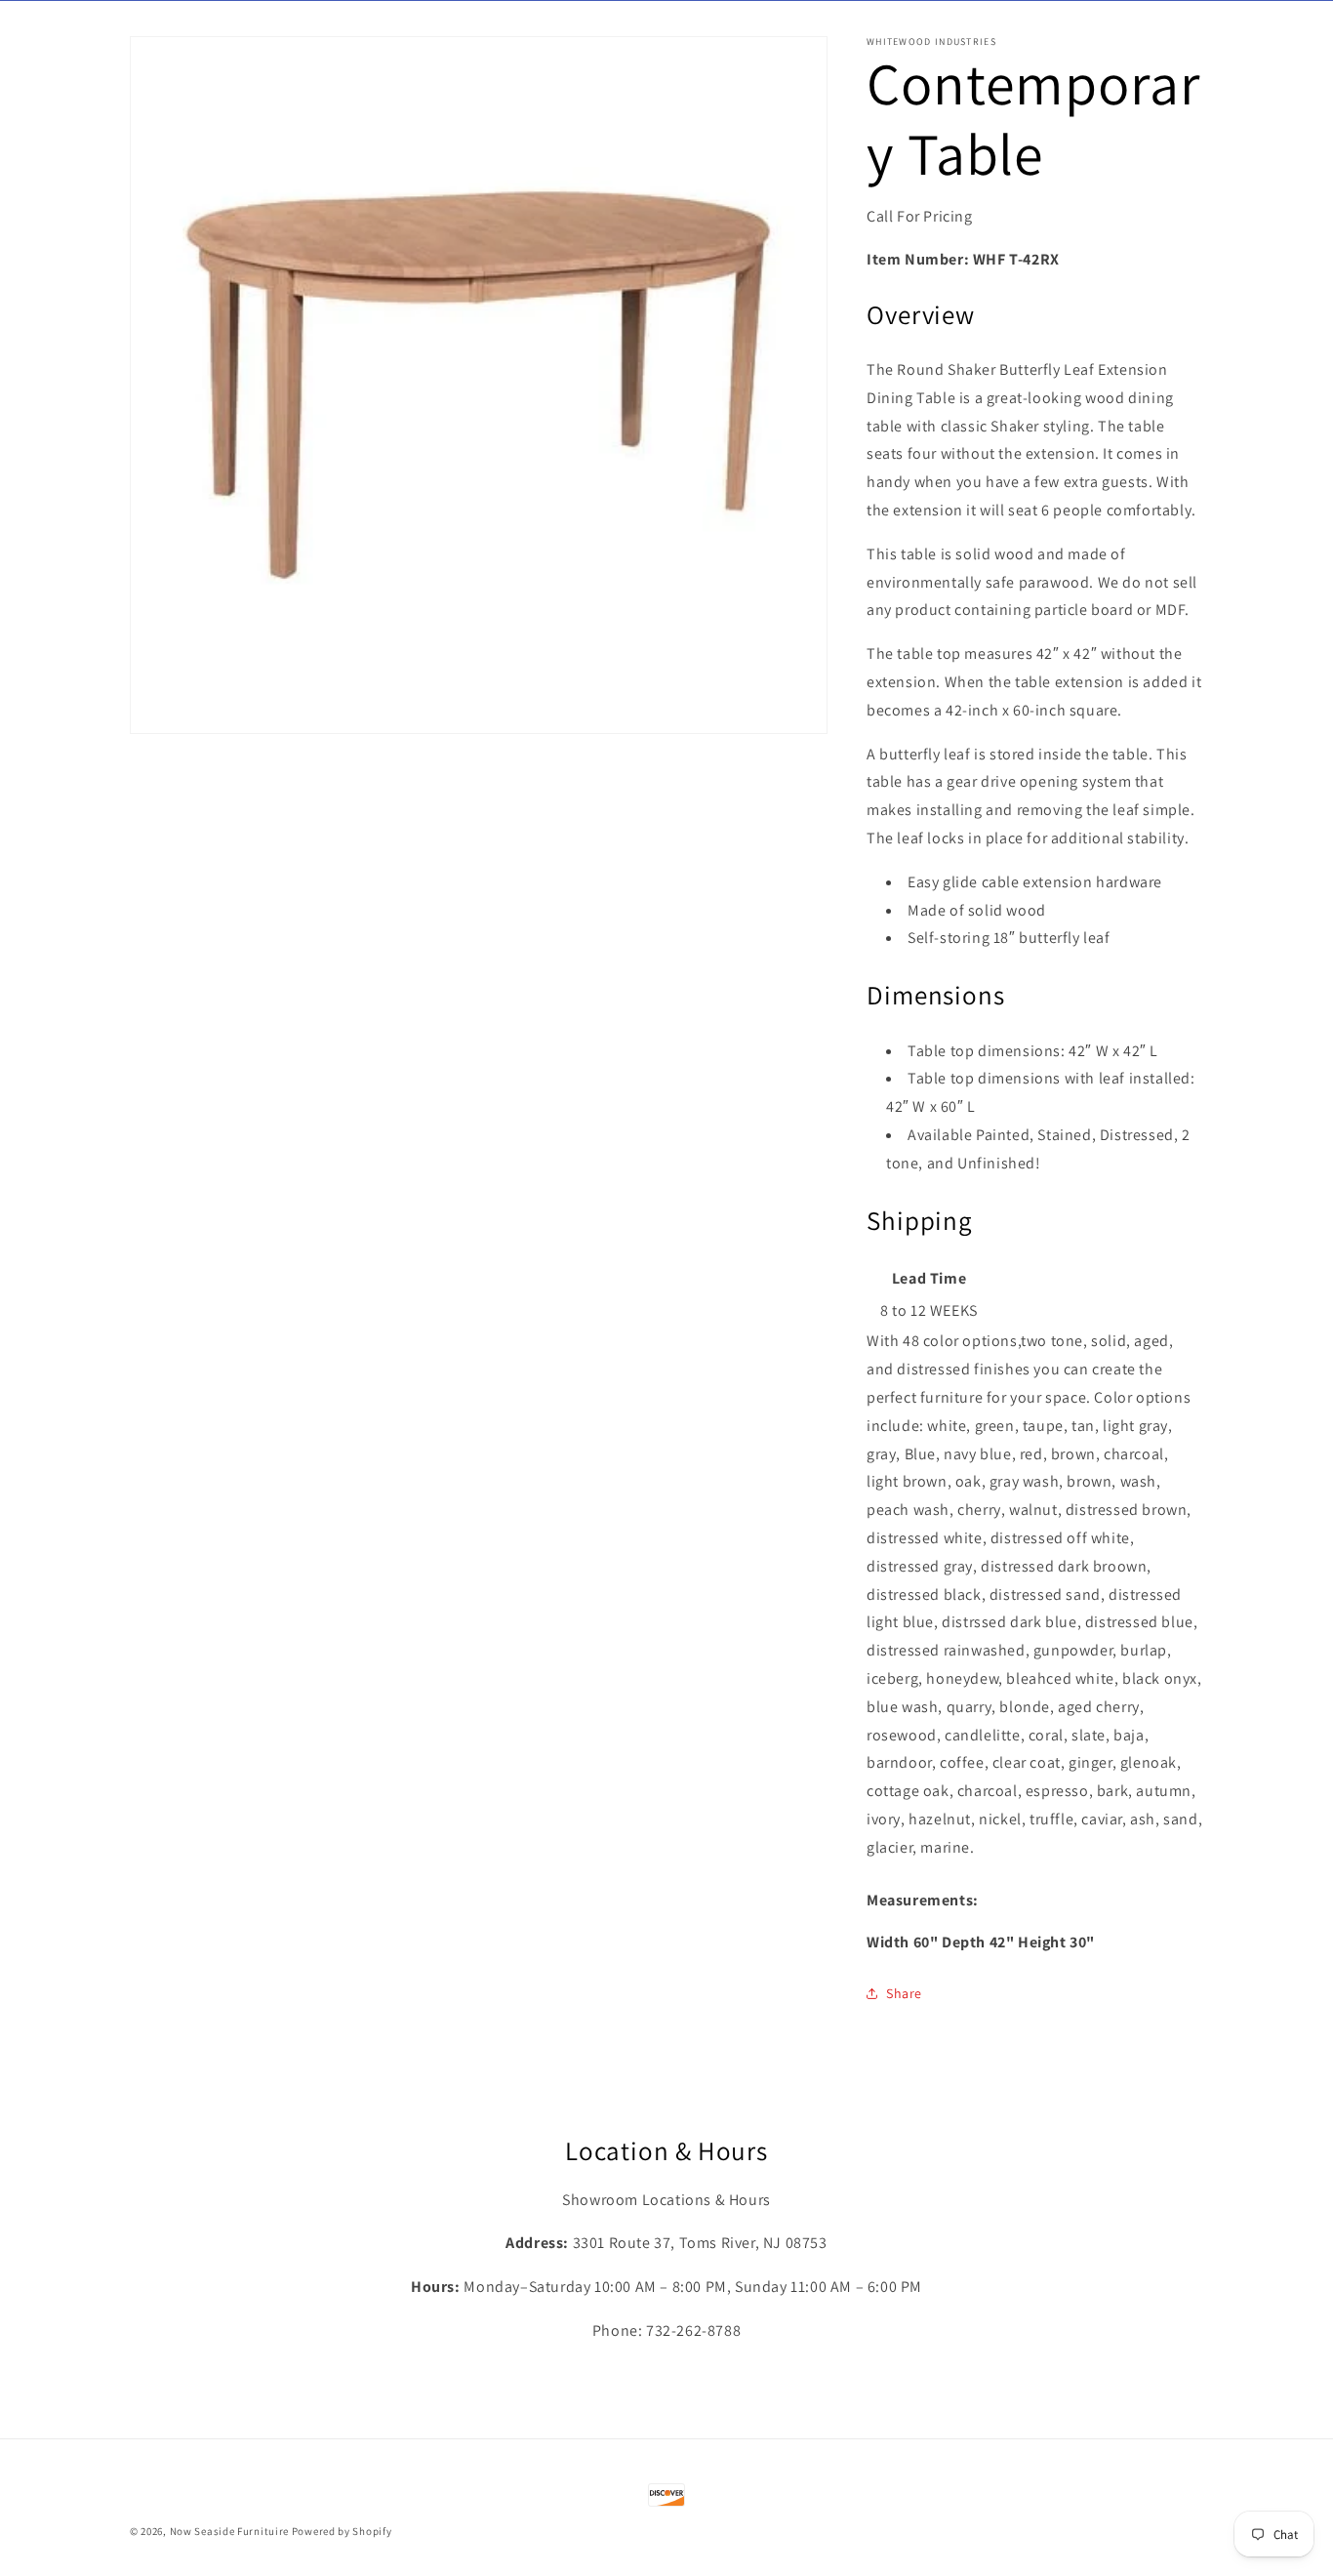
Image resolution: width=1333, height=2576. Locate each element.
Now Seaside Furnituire (229, 2531)
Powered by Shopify (342, 2531)
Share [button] (904, 1993)
